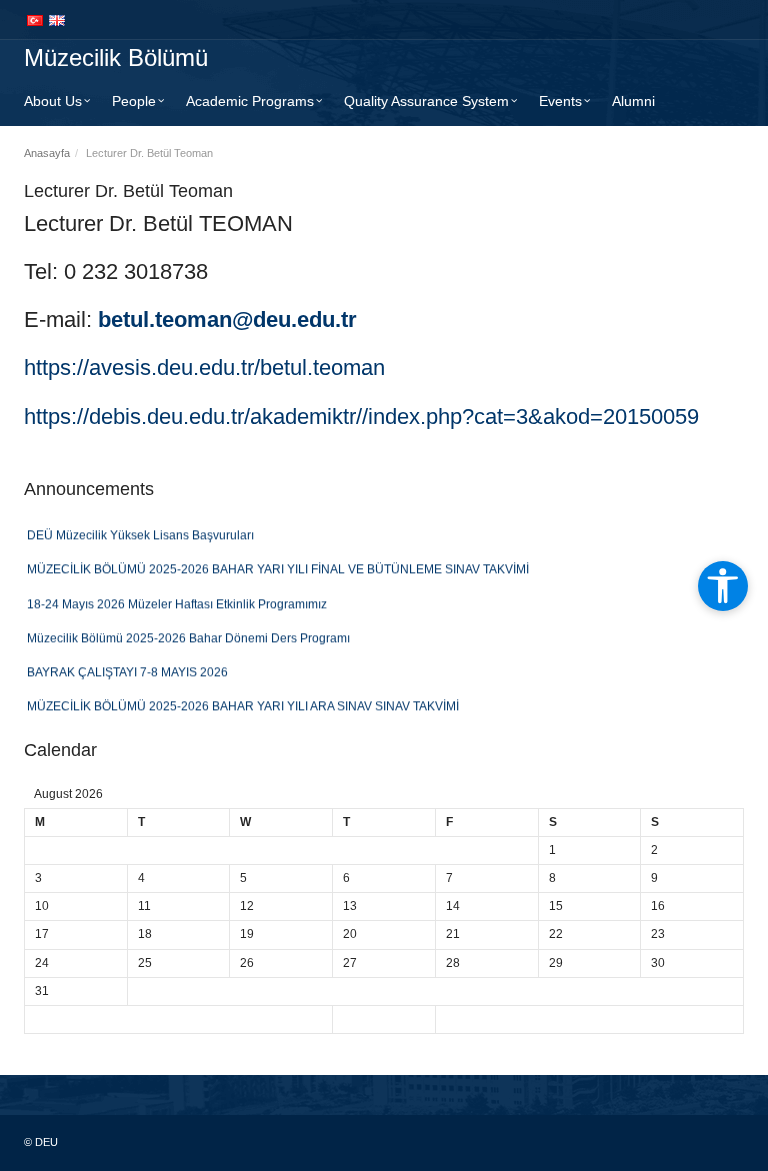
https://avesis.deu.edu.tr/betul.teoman (204, 367)
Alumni (633, 101)
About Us (53, 101)
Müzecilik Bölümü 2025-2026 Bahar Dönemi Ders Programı (188, 634)
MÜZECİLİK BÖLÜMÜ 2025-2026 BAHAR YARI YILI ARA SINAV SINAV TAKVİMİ (243, 702)
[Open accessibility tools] (723, 586)
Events (560, 101)
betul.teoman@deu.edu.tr (227, 319)
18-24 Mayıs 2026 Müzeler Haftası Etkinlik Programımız (177, 599)
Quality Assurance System (426, 101)
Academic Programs (250, 101)
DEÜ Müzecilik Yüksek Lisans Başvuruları (140, 531)
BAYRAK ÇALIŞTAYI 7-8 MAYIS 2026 (127, 668)
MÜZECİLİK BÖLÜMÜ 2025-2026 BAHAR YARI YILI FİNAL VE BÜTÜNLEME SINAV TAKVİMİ (278, 565)
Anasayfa (47, 153)
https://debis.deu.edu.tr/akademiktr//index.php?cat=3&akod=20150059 (361, 416)
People (134, 101)
